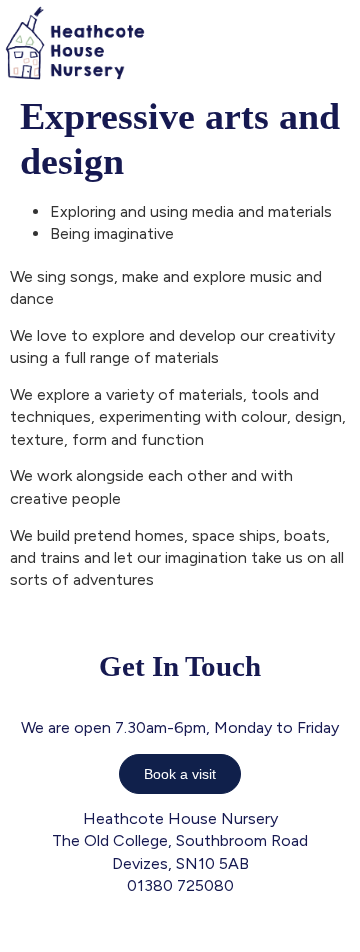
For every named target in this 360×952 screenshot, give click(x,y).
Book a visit (180, 774)
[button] (343, 42)
